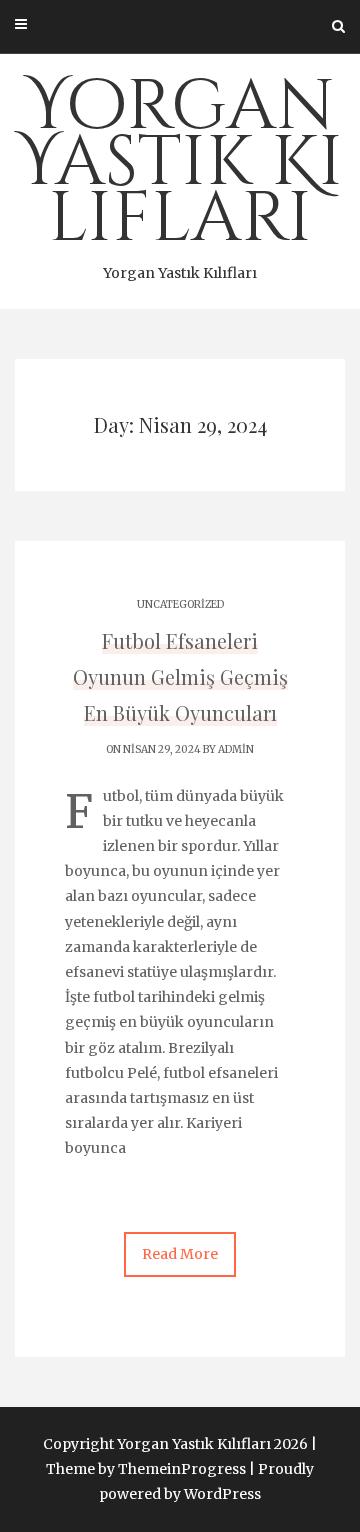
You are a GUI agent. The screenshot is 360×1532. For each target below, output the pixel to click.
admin (236, 749)
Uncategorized (180, 604)
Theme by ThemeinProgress (146, 1469)
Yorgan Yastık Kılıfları (180, 171)
